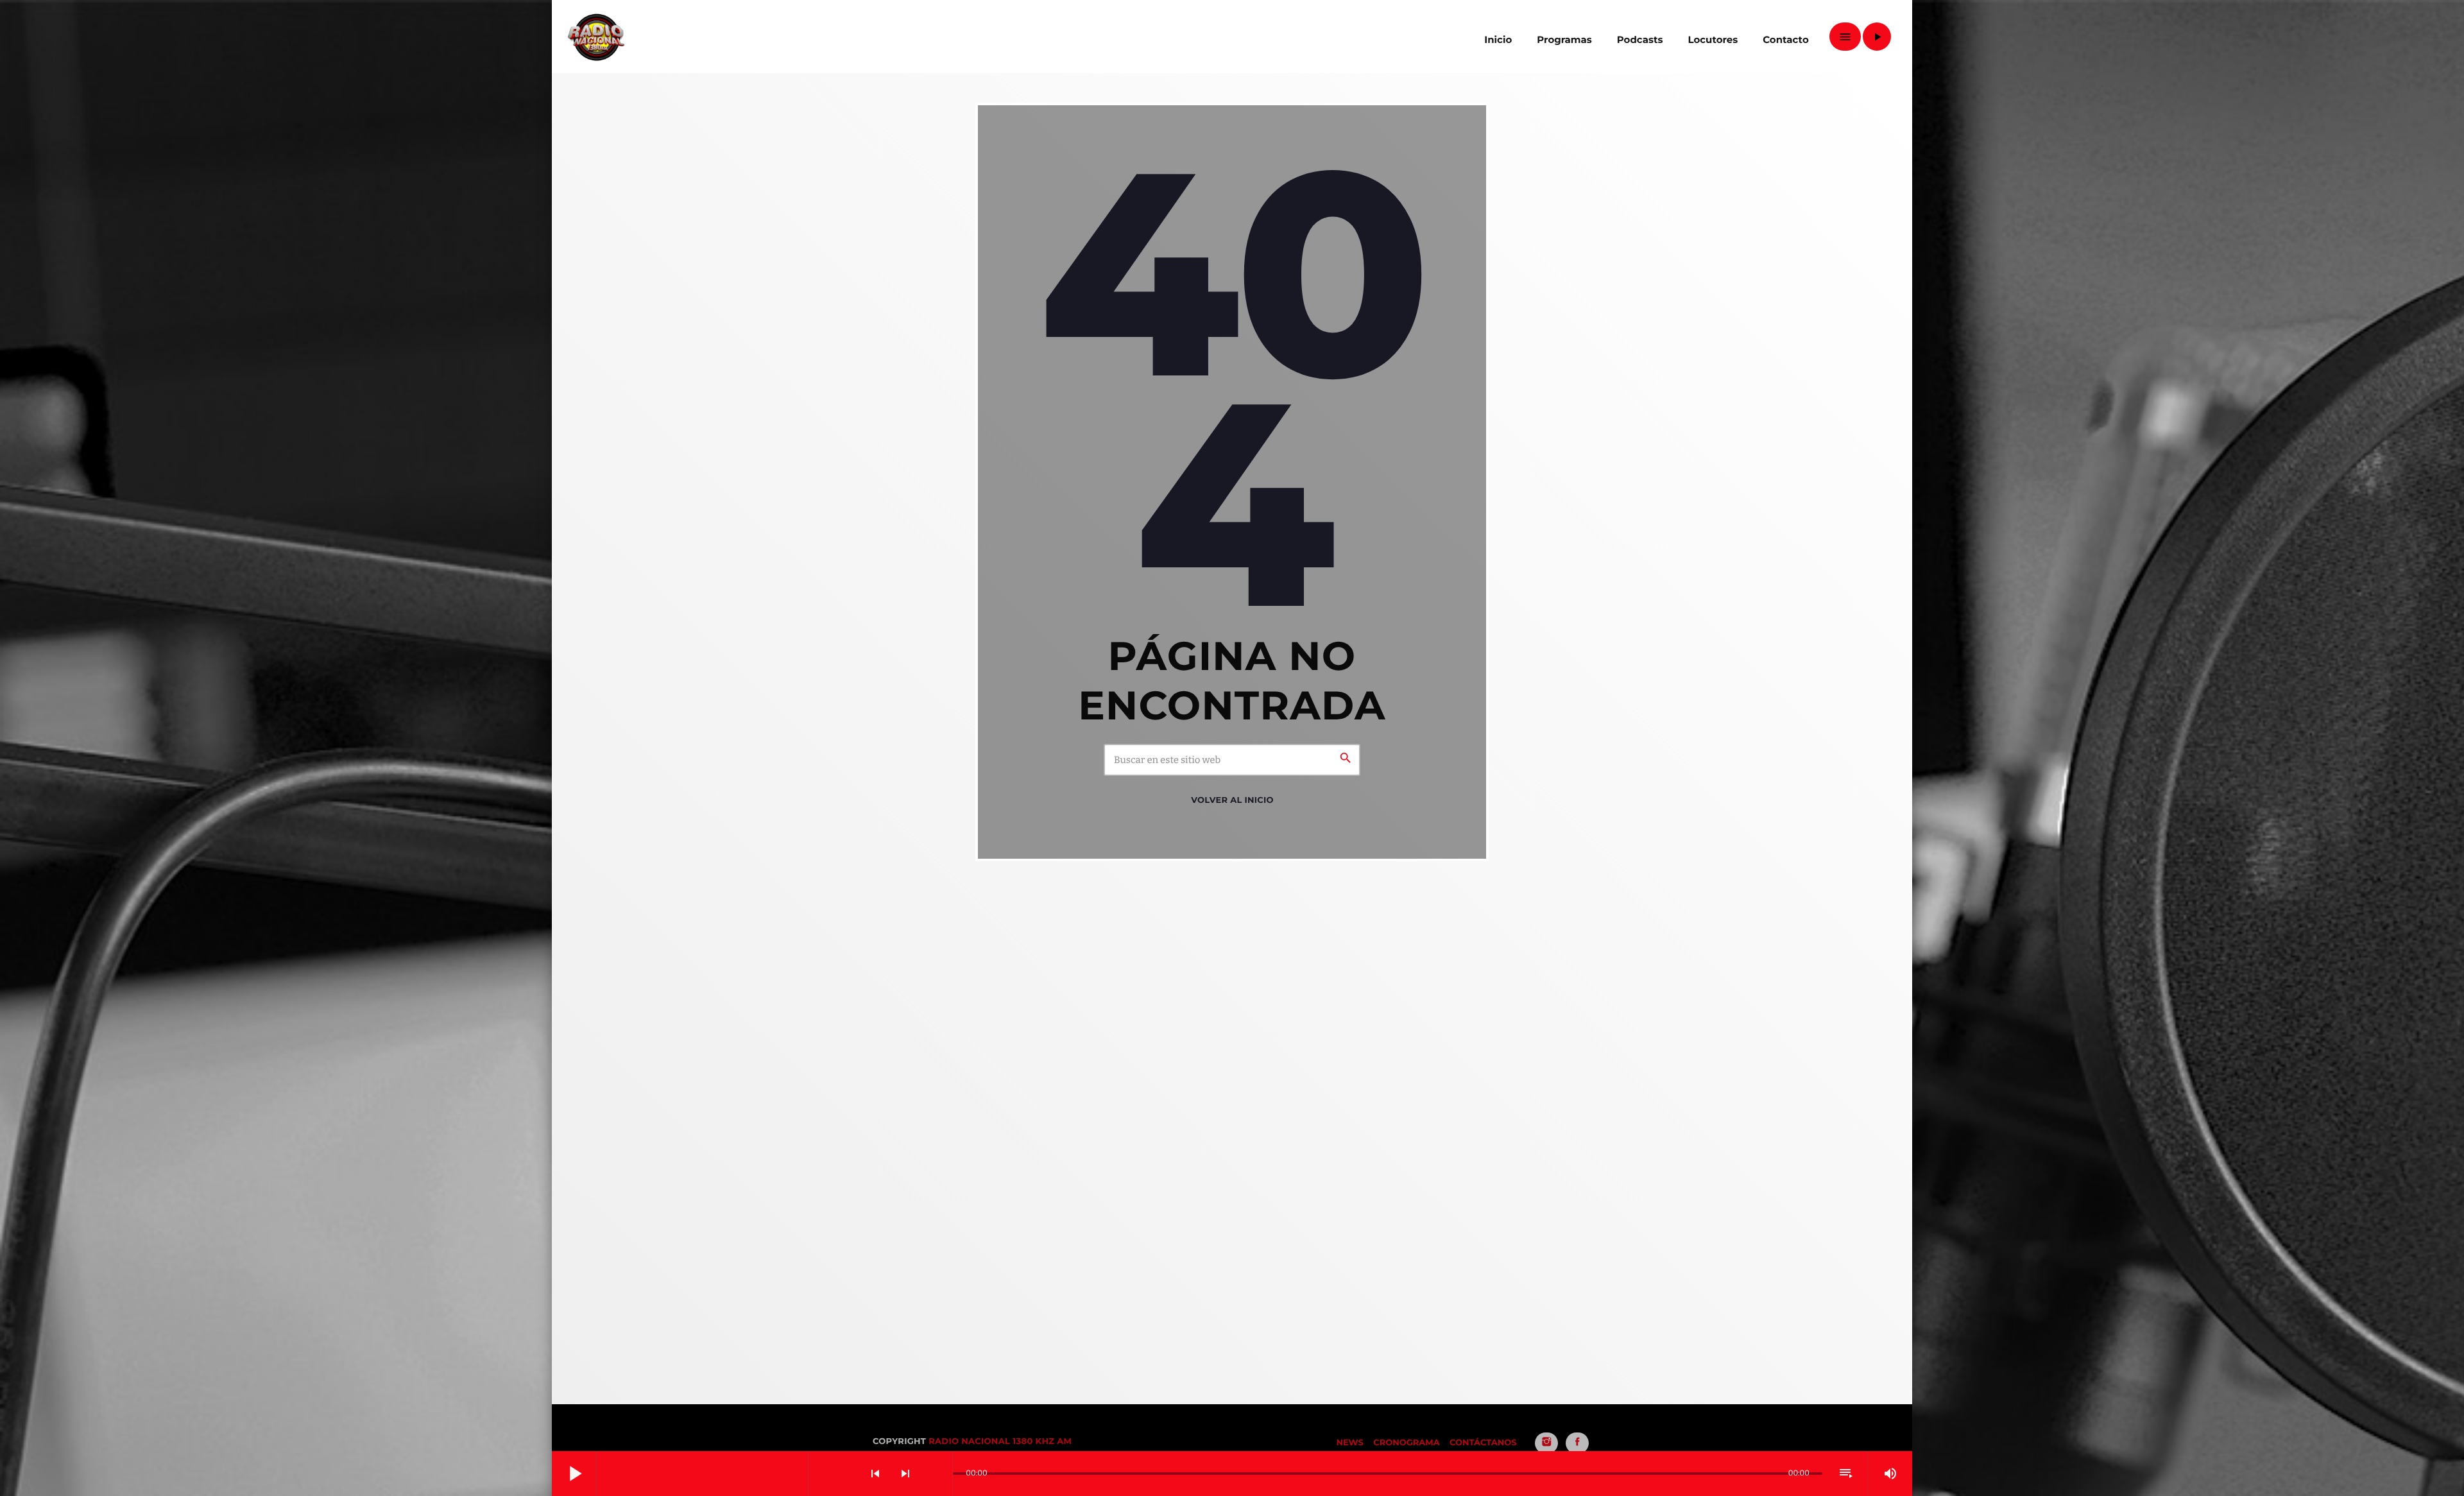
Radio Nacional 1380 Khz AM (1000, 1441)
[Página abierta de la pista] (939, 1474)
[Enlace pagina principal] (596, 37)
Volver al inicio (1232, 800)
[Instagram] (1546, 1443)
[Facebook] (1577, 1443)
